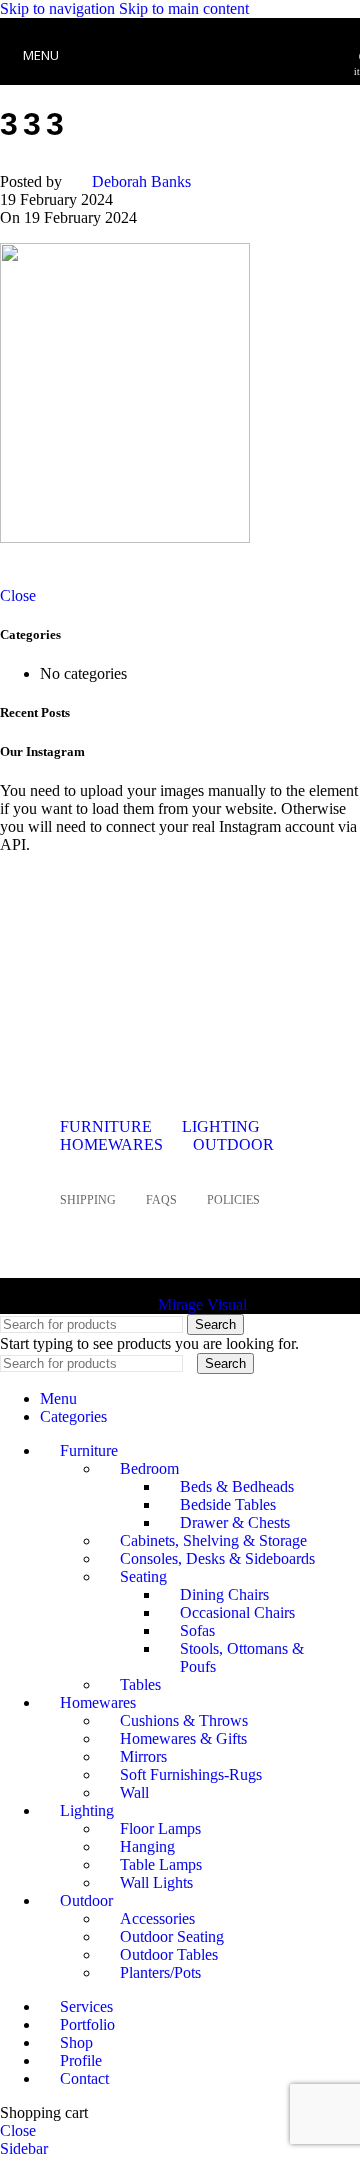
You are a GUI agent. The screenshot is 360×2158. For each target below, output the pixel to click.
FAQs (161, 1200)
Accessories (157, 1918)
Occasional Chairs (237, 1612)
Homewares (111, 1144)
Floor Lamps (160, 1828)
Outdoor (233, 1144)
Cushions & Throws (184, 1720)
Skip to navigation (59, 8)
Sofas (197, 1630)
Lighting (221, 1126)
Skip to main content (184, 8)
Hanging (147, 1846)
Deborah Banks (141, 181)
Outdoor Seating (172, 1936)
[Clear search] (192, 1362)
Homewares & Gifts (183, 1738)
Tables (140, 1684)
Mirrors (143, 1756)
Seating (143, 1576)
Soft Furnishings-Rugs (191, 1774)
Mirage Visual (202, 1304)
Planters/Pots (160, 1972)
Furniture (106, 1126)
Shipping (88, 1200)
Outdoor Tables (169, 1954)
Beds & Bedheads (237, 1486)
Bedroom (149, 1468)
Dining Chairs (224, 1594)
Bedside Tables (228, 1504)
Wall (134, 1792)
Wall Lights (156, 1882)
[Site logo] (180, 89)
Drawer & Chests (235, 1522)
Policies (233, 1200)
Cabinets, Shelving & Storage (213, 1540)
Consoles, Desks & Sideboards (217, 1558)
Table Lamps (161, 1864)
